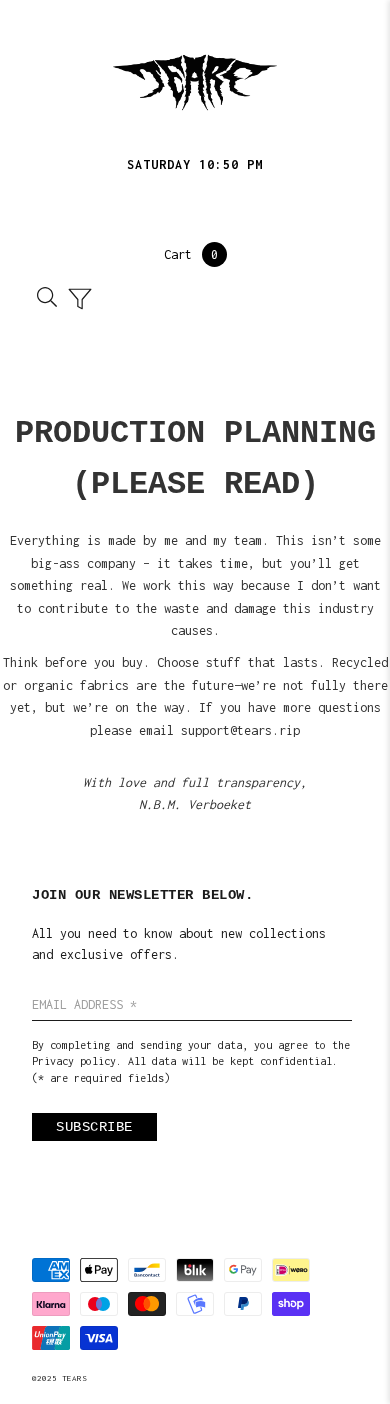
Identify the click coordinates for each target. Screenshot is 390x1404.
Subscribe (94, 1127)
